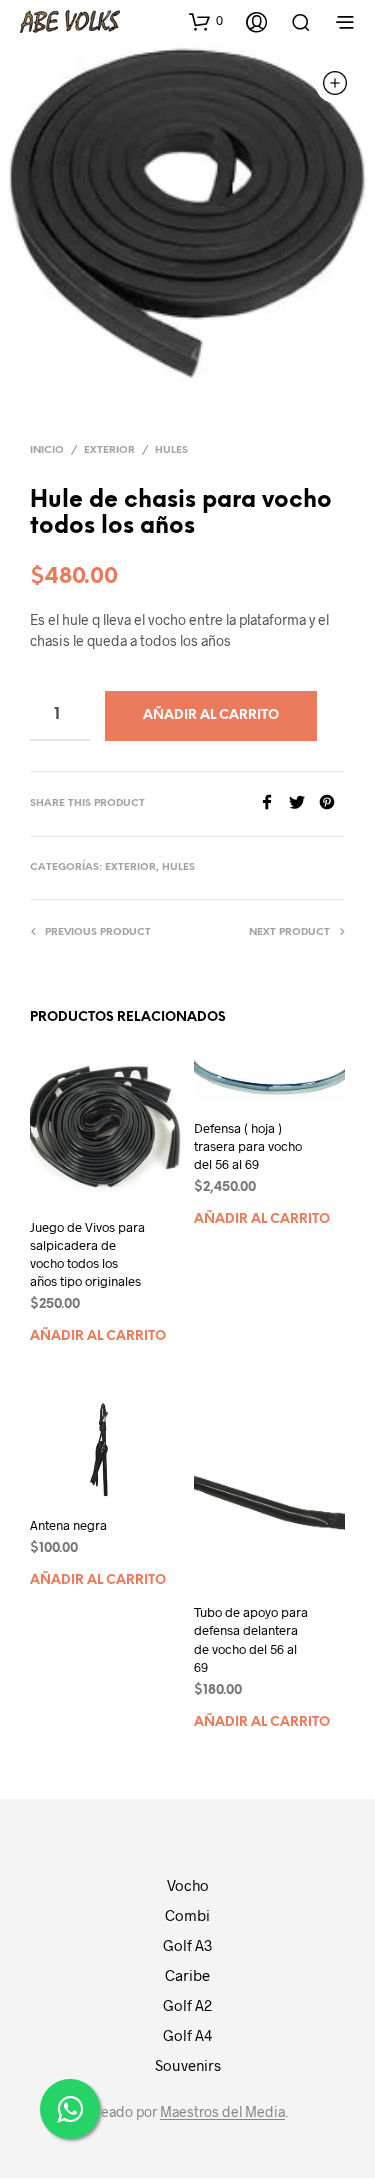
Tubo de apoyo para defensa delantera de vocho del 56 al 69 (251, 1639)
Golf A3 (187, 1945)
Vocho (188, 1885)
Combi (187, 1915)
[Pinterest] (332, 803)
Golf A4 (187, 2035)
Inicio (47, 450)
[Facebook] (274, 803)
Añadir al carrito (98, 1336)
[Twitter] (304, 803)
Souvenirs (188, 2065)
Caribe (187, 1975)
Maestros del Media (222, 2112)
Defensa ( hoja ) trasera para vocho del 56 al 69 (248, 1146)
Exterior (109, 450)
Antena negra (68, 1525)
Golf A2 (187, 2005)
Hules (171, 450)
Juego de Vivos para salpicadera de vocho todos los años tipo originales (87, 1254)
